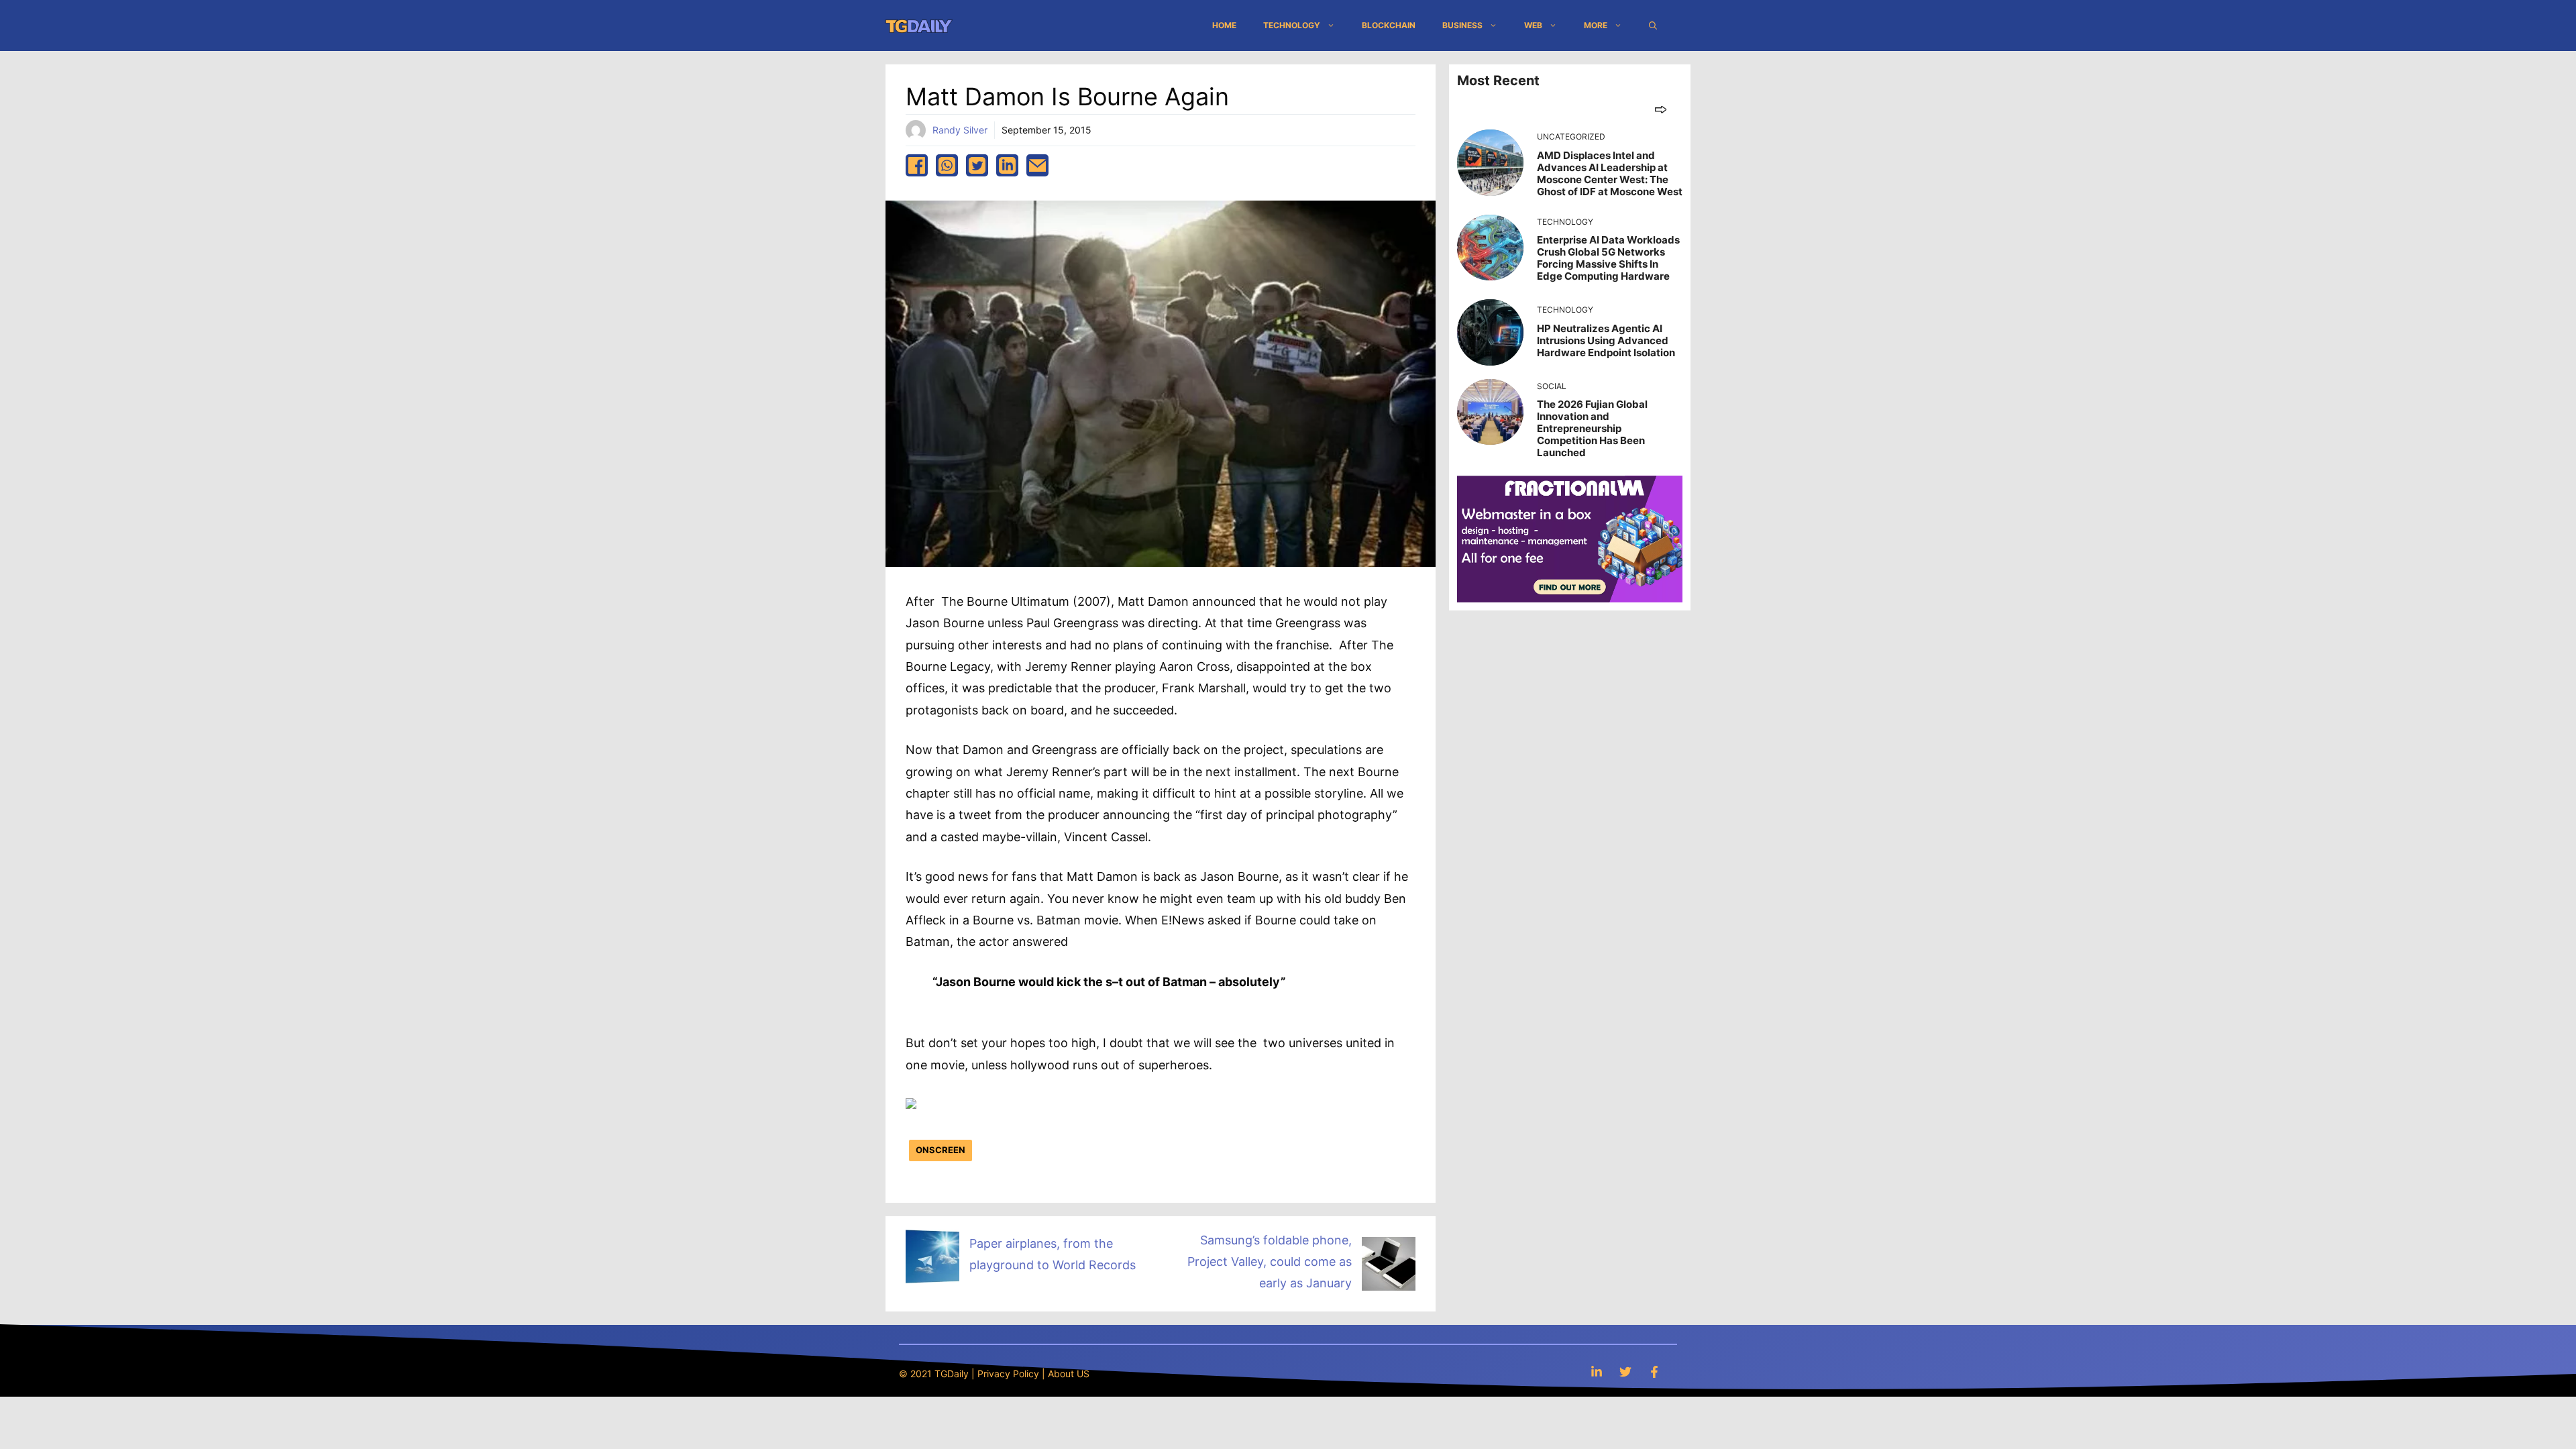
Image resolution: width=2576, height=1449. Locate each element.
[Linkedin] (1597, 1372)
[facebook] (917, 165)
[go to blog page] (1661, 109)
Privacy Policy (1008, 1374)
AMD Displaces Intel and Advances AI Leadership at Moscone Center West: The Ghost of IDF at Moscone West (1610, 173)
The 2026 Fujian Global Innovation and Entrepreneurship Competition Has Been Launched (1592, 428)
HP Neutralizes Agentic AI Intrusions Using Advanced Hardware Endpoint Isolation (1606, 340)
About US (1069, 1374)
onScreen (941, 1150)
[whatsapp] (947, 165)
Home (1224, 25)
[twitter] (977, 165)
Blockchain (1389, 25)
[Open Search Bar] (1653, 25)
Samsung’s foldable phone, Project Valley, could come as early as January (1270, 1262)
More (1596, 25)
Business (1462, 25)
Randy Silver (960, 130)
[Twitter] (1625, 1372)
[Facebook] (1654, 1372)
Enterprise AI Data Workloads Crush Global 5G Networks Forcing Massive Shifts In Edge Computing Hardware (1608, 258)
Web (1533, 25)
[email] (1037, 165)
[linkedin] (1007, 165)
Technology (1292, 25)
